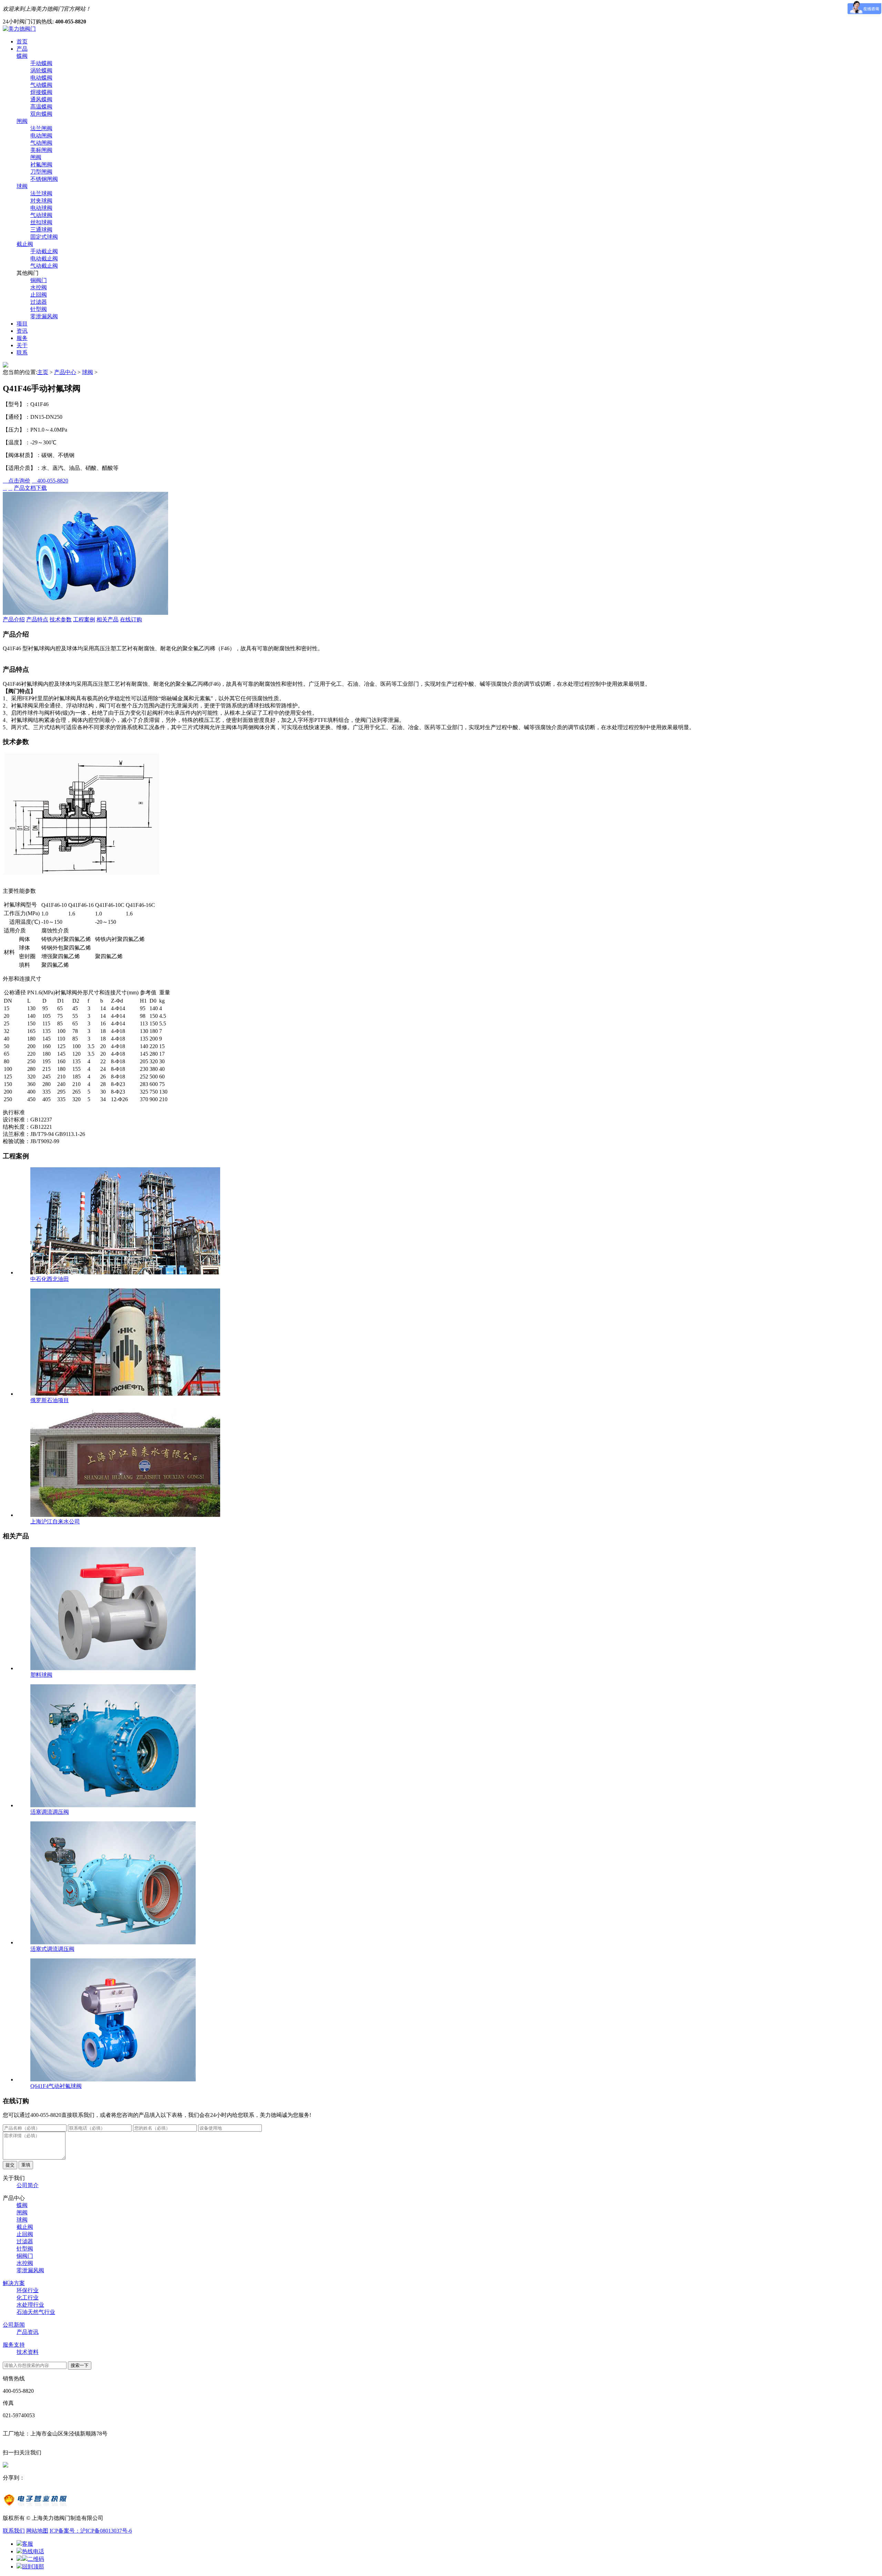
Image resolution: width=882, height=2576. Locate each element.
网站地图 (37, 2531)
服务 (22, 338)
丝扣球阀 (41, 222)
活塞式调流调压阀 (52, 1949)
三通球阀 (41, 230)
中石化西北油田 (50, 1279)
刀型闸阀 (41, 172)
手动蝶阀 (41, 63)
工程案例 (84, 619)
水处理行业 (30, 2305)
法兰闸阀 (41, 128)
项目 (22, 324)
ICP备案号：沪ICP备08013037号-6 (91, 2531)
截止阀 (25, 244)
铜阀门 (39, 280)
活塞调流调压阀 (50, 1812)
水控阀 (39, 287)
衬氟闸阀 (41, 164)
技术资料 (28, 2352)
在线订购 (131, 619)
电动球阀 (41, 208)
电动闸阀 (41, 136)
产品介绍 (14, 619)
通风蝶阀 (41, 99)
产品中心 (65, 372)
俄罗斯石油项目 (50, 1400)
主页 (43, 372)
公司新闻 (14, 2325)
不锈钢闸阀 (44, 179)
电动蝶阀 (41, 78)
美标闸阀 (41, 150)
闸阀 (22, 121)
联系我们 (14, 2531)
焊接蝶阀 (41, 92)
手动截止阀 (44, 251)
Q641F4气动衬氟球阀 (56, 2086)
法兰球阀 (41, 193)
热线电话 (33, 2551)
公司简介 (28, 2185)
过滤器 (39, 302)
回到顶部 (33, 2567)
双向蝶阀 (41, 114)
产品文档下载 (30, 488)
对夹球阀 (41, 201)
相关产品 (107, 619)
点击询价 (17, 481)
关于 (22, 345)
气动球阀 (41, 215)
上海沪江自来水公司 (55, 1522)
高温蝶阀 (41, 107)
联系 (22, 353)
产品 (22, 49)
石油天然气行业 (36, 2312)
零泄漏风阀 (44, 316)
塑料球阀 (41, 1675)
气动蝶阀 (41, 85)
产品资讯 (28, 2332)
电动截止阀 (44, 258)
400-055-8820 (50, 481)
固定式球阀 (44, 237)
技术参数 (61, 619)
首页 (22, 42)
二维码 (36, 2559)
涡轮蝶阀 (41, 70)
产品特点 (37, 619)
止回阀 (39, 295)
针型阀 (39, 309)
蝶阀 (22, 56)
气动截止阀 (44, 266)
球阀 (22, 186)
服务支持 (14, 2345)
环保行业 (28, 2290)
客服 (28, 2544)
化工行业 (28, 2298)
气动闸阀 (41, 143)
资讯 (22, 331)
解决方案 (14, 2283)
